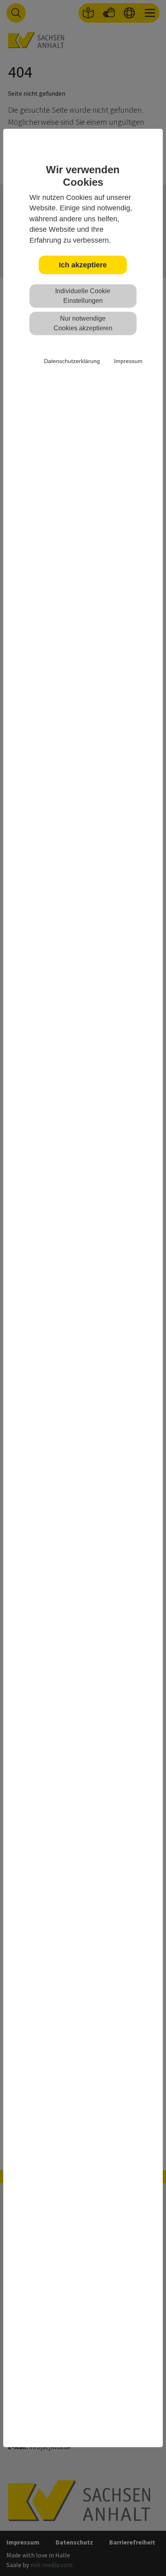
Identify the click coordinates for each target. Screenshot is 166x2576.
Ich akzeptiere (83, 265)
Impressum (128, 361)
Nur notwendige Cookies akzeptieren (83, 323)
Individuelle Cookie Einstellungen (83, 296)
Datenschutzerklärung (72, 361)
